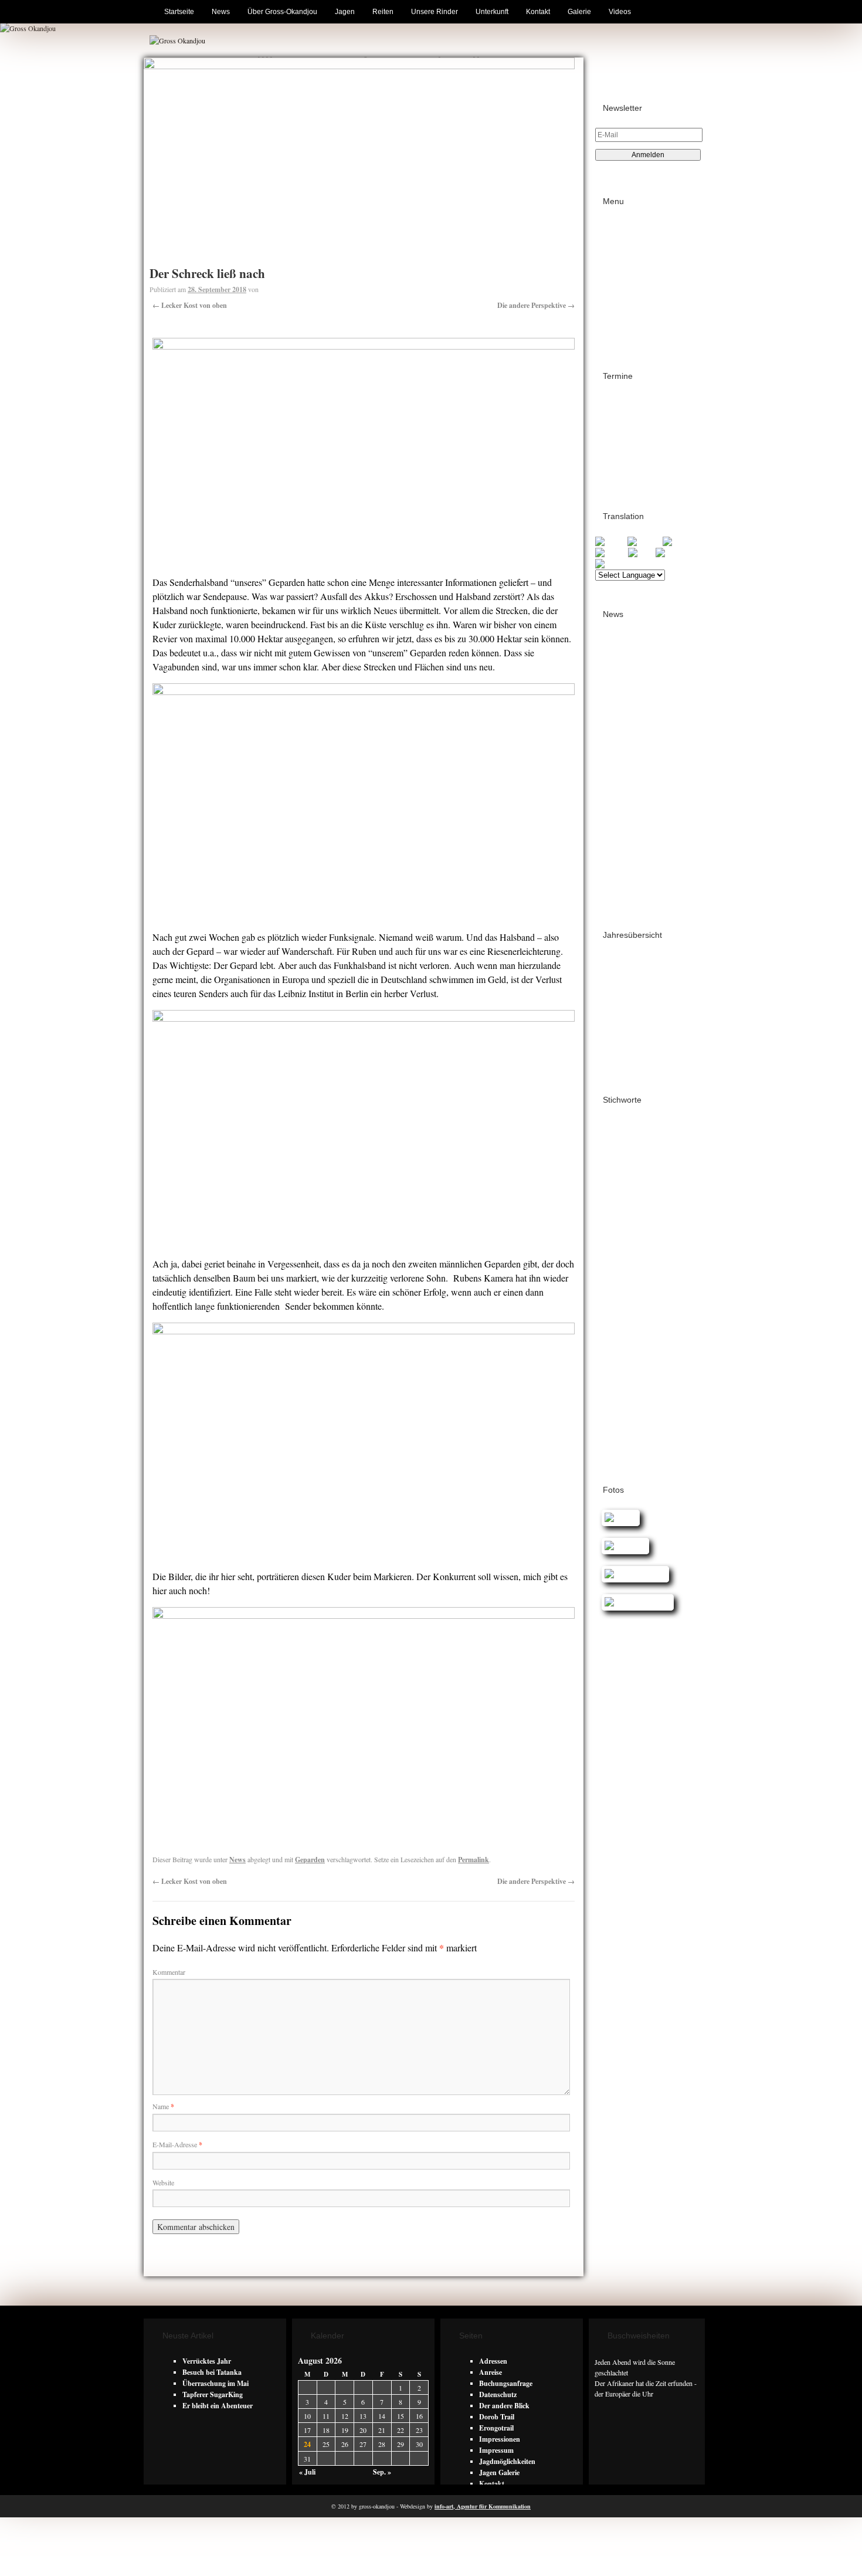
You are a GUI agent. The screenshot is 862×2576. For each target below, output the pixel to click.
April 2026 (620, 662)
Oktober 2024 (625, 751)
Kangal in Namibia (628, 1300)
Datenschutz (632, 271)
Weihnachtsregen (666, 1386)
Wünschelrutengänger (632, 1440)
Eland (664, 1223)
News (221, 12)
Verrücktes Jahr (207, 2361)
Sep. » (382, 2472)
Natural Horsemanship (635, 1354)
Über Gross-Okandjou (282, 12)
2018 (612, 1050)
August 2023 (624, 862)
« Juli (307, 2472)
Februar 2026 (625, 684)
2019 (612, 1038)
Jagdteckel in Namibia (629, 1278)
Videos (620, 12)
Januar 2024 (623, 818)
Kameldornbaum (649, 1289)
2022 (612, 1005)
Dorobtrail (611, 1224)
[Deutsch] (680, 542)
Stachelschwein (620, 1375)
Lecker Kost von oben (190, 305)
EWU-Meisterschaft (627, 1251)
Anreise (491, 2372)
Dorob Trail (622, 467)
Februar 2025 (625, 718)
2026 (612, 960)
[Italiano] (612, 553)
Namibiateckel (619, 1321)
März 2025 (620, 706)
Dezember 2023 (627, 829)
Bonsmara (644, 1146)
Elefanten (659, 1235)
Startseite (179, 12)
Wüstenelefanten (620, 1451)
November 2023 (628, 840)
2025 (612, 972)
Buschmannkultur (624, 1157)
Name (163, 2106)
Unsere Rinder (435, 12)
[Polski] (642, 553)
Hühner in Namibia (661, 1267)
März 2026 (620, 673)
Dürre (641, 1223)
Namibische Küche (672, 1322)
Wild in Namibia (652, 1419)
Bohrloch (610, 1146)
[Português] (676, 553)
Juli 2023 (618, 874)
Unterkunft (492, 12)
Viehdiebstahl (667, 1375)
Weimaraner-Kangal (626, 1397)
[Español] (612, 564)
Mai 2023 (618, 896)
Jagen (345, 12)
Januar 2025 (623, 729)
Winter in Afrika (622, 1429)
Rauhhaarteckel (623, 1364)
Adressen (627, 238)
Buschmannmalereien (630, 1167)
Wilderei (610, 1418)
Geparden (310, 1860)
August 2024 (624, 773)
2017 (612, 1061)
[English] (611, 542)
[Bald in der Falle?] (632, 1574)
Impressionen (500, 2439)
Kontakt (538, 12)
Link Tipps (630, 249)
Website (163, 2182)
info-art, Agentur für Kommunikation (483, 2506)
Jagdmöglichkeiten (507, 2461)
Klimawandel (617, 1311)
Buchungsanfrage (506, 2383)
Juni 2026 (619, 640)
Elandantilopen (618, 1235)
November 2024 (628, 740)
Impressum (631, 260)
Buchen (625, 227)
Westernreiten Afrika (632, 1408)
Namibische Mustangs (631, 1332)
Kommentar (169, 1972)
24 (307, 2444)
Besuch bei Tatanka (212, 2372)
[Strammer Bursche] (634, 1602)
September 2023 (629, 851)
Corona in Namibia (659, 1178)
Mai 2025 (618, 695)
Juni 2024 (619, 796)
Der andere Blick (504, 2406)
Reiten (383, 12)
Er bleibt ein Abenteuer (218, 2406)
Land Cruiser (663, 1311)
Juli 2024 (618, 784)
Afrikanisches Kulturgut (634, 1136)
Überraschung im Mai (215, 2383)
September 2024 (629, 762)
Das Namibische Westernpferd (631, 1195)
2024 (612, 983)
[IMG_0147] (622, 1546)
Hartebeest (613, 1267)
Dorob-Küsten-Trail (634, 445)
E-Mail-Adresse (177, 2144)
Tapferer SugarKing (213, 2394)
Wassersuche (616, 1386)
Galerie (579, 12)
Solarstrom (671, 1364)
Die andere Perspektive (536, 305)
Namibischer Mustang (634, 1343)
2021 (612, 1016)
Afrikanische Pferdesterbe (641, 1125)
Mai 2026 (618, 651)
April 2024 (620, 807)
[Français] (645, 542)
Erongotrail (622, 401)
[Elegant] (617, 1518)
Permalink (474, 1860)
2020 (612, 1027)
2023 (612, 994)
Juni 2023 (619, 885)
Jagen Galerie (499, 2472)
